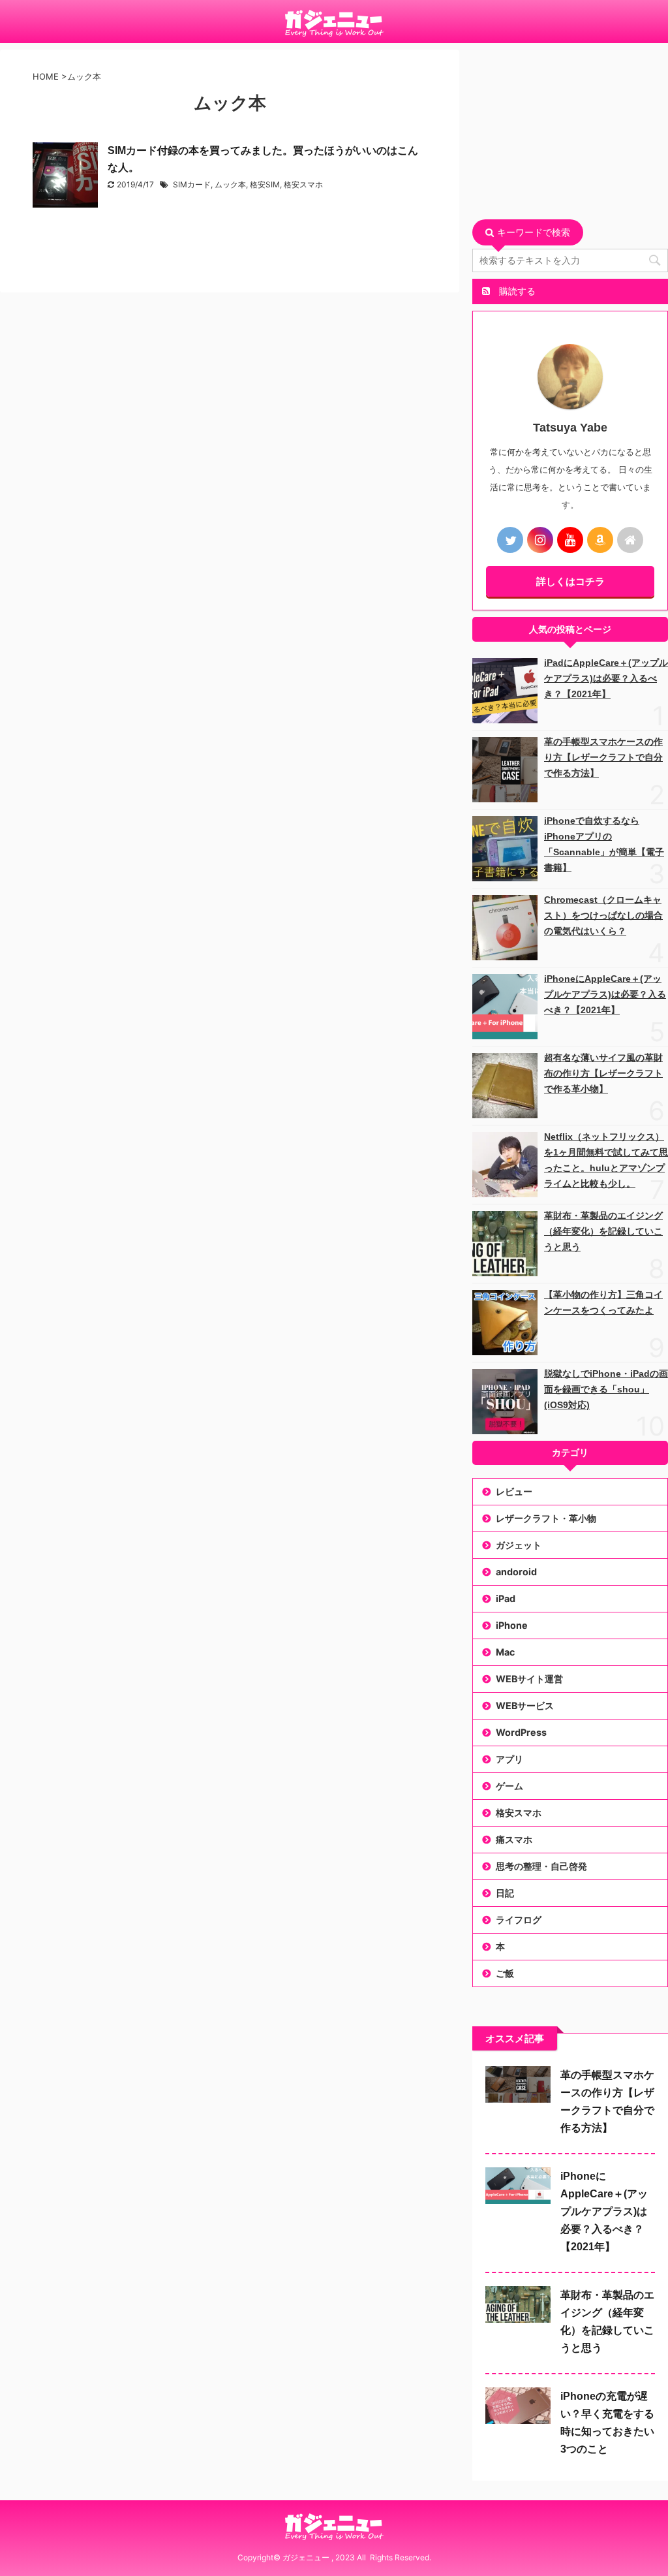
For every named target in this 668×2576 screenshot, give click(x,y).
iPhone (512, 1625)
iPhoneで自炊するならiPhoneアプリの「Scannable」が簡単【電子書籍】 (604, 844)
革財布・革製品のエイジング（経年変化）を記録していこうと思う (603, 1231)
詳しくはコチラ (570, 581)
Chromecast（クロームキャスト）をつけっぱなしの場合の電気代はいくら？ (603, 915)
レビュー (514, 1491)
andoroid (516, 1572)
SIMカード (192, 184)
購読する (516, 291)
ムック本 (230, 184)
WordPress (521, 1732)
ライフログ (519, 1920)
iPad (506, 1598)
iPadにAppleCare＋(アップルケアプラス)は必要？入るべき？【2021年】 (606, 678)
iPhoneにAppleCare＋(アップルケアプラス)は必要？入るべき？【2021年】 (605, 994)
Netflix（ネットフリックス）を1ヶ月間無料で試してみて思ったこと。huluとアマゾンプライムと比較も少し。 (606, 1160)
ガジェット (519, 1545)
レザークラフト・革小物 (546, 1518)
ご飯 (505, 1973)
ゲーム (509, 1786)
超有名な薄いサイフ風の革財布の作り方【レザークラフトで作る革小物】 (603, 1073)
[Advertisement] (570, 131)
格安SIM (265, 184)
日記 (505, 1893)
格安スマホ (303, 184)
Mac (505, 1652)
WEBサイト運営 (529, 1679)
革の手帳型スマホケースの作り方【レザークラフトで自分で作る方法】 (603, 757)
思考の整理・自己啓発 (541, 1866)
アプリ (509, 1759)
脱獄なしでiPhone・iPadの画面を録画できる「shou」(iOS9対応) (606, 1389)
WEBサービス (525, 1705)
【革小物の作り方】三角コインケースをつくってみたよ (603, 1302)
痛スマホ (514, 1839)
